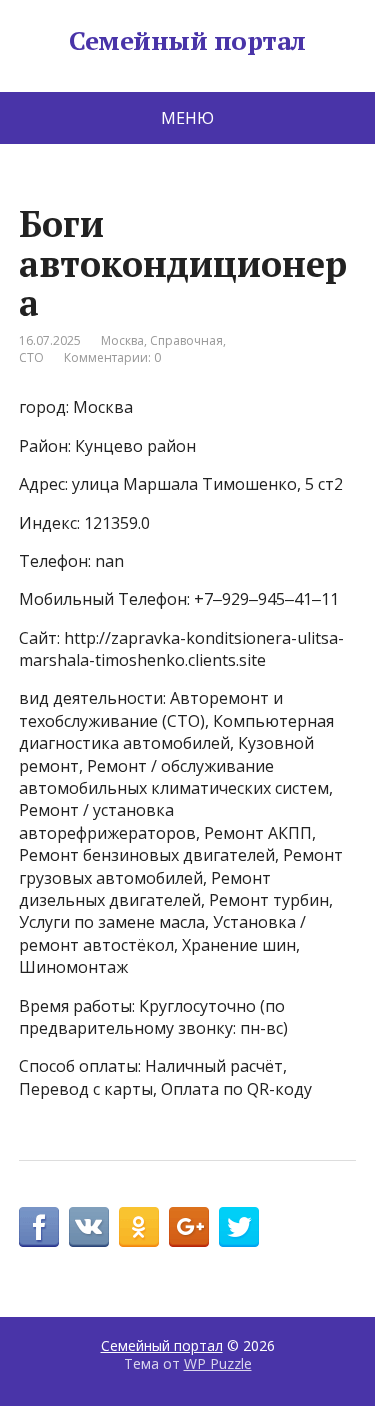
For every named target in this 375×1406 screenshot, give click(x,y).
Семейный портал (187, 41)
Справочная (186, 340)
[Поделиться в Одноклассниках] (139, 1227)
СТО (31, 357)
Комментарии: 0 (112, 357)
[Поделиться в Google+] (189, 1227)
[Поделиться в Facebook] (39, 1227)
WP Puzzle (218, 1363)
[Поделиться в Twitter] (239, 1227)
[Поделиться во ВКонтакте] (89, 1227)
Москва (122, 340)
